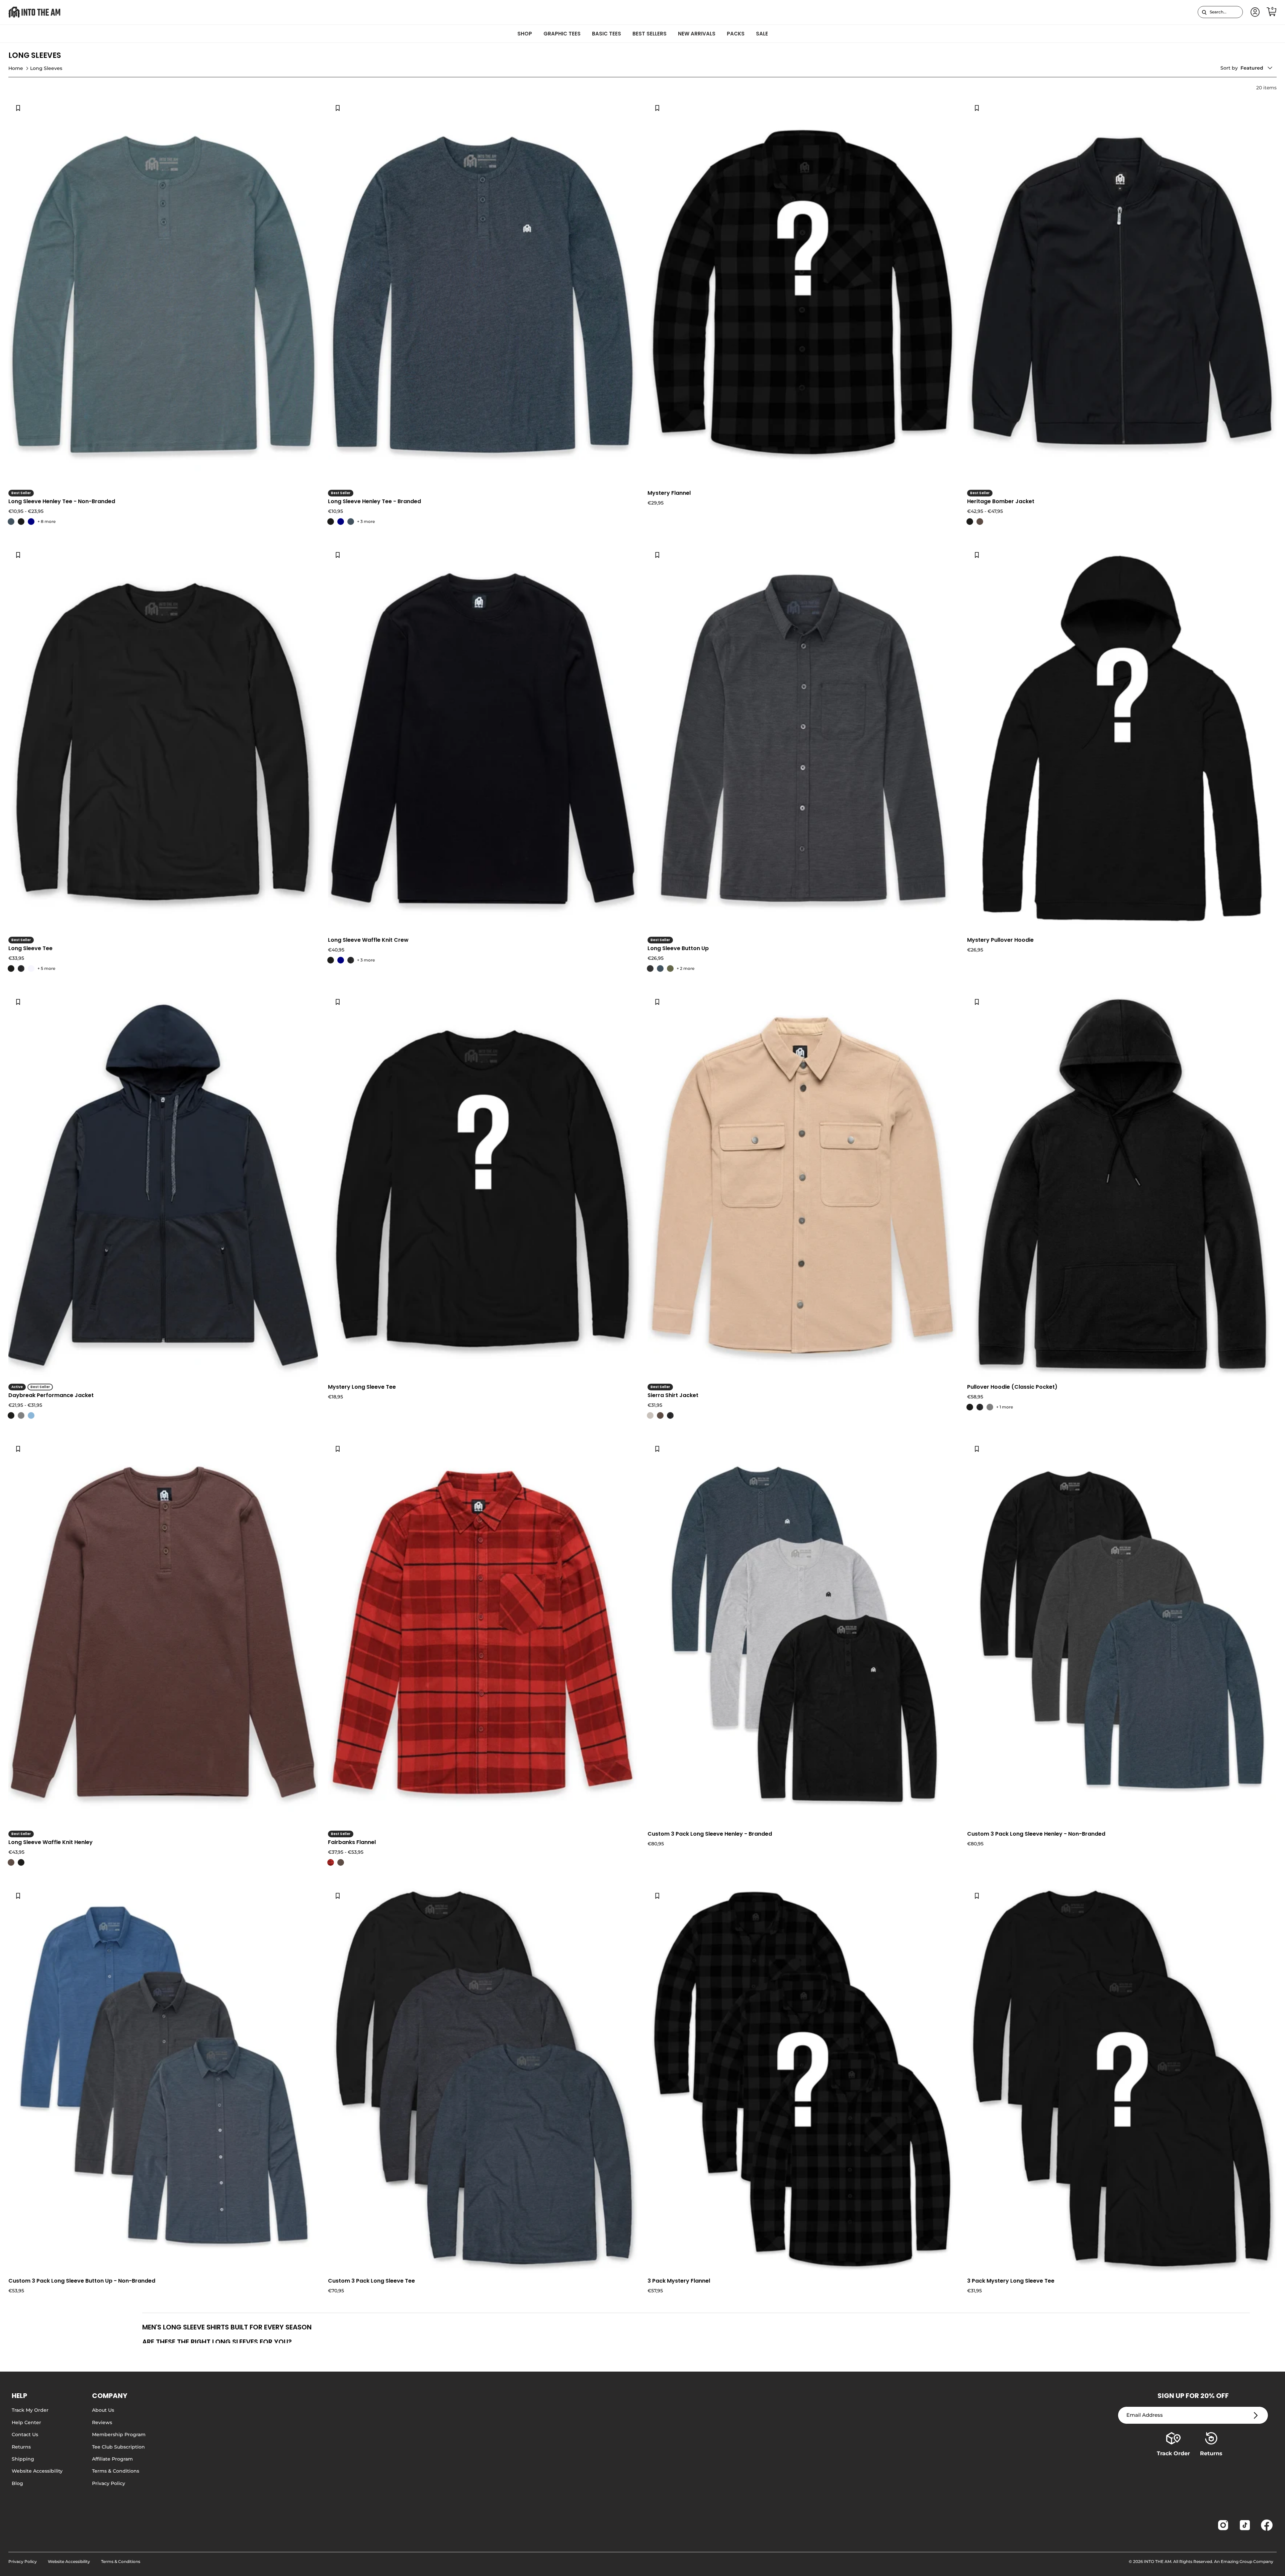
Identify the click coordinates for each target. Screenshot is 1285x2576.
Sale (762, 34)
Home (16, 68)
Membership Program (119, 2434)
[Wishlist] (18, 108)
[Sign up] (1256, 2415)
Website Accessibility (37, 2471)
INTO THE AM (1158, 2561)
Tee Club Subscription (118, 2447)
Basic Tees (607, 34)
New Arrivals (697, 34)
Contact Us (25, 2434)
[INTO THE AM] (34, 12)
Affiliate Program (112, 2459)
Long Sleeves (46, 68)
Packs (736, 34)
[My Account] (1254, 12)
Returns (21, 2447)
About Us (103, 2410)
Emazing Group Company (1247, 2561)
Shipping (23, 2459)
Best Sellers (650, 34)
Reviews (102, 2422)
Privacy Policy (109, 2483)
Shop (525, 34)
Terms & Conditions (116, 2471)
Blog (17, 2483)
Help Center (26, 2422)
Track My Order (30, 2410)
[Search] (1204, 12)
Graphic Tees (562, 34)
